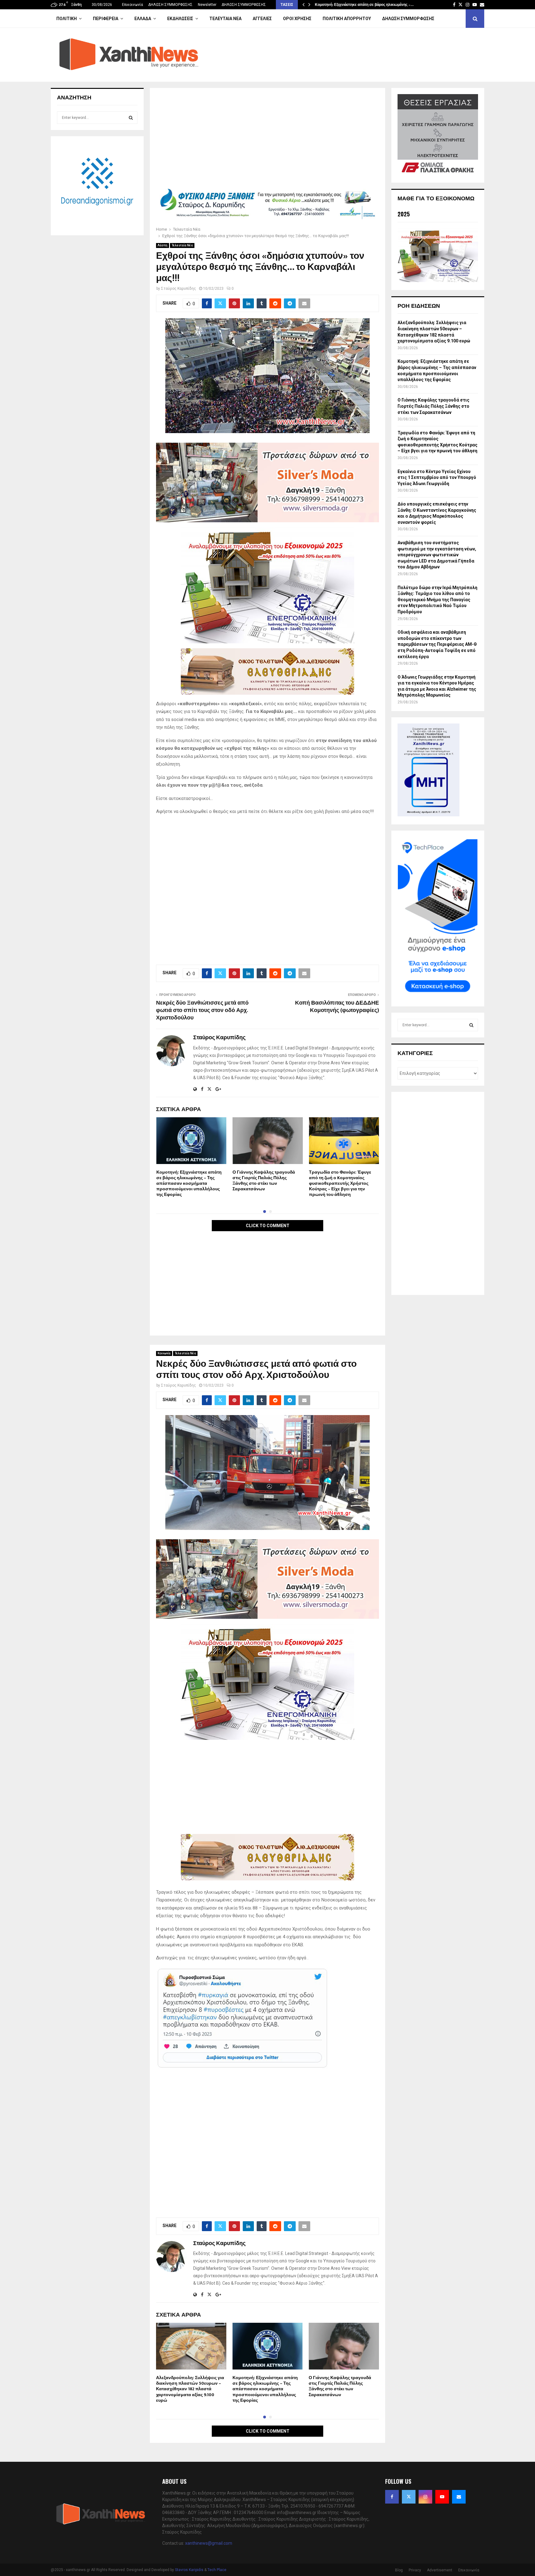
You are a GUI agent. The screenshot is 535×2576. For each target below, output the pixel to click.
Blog (399, 2570)
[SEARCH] (131, 118)
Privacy (415, 2570)
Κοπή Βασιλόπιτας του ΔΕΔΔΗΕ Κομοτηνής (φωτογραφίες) (337, 1007)
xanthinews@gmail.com (209, 2543)
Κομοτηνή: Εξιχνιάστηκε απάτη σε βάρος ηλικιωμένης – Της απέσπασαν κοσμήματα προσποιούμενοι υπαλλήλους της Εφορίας (189, 1184)
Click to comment (268, 1226)
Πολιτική (67, 19)
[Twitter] (409, 2497)
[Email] (459, 2497)
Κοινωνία (164, 1353)
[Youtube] (442, 2497)
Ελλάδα (143, 19)
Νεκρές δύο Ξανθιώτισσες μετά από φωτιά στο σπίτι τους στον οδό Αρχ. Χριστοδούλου (202, 1010)
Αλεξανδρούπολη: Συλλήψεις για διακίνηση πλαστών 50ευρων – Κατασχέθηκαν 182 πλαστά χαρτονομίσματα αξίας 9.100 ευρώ (190, 2389)
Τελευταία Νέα (225, 19)
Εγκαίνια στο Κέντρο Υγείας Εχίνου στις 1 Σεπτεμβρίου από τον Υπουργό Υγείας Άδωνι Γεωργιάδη (437, 478)
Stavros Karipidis (189, 2570)
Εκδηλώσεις (180, 19)
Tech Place (217, 2570)
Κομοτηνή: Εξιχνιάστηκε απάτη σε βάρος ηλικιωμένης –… (364, 5)
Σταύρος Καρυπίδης (178, 289)
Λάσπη (163, 245)
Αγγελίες (262, 19)
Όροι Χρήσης (297, 19)
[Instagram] (425, 2497)
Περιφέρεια (106, 19)
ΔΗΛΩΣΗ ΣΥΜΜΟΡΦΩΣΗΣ (170, 5)
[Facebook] (392, 2497)
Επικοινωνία (133, 5)
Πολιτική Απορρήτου (347, 19)
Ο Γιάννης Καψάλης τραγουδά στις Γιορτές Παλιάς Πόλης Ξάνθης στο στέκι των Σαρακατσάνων (264, 1181)
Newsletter (207, 5)
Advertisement (440, 2570)
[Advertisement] (267, 140)
